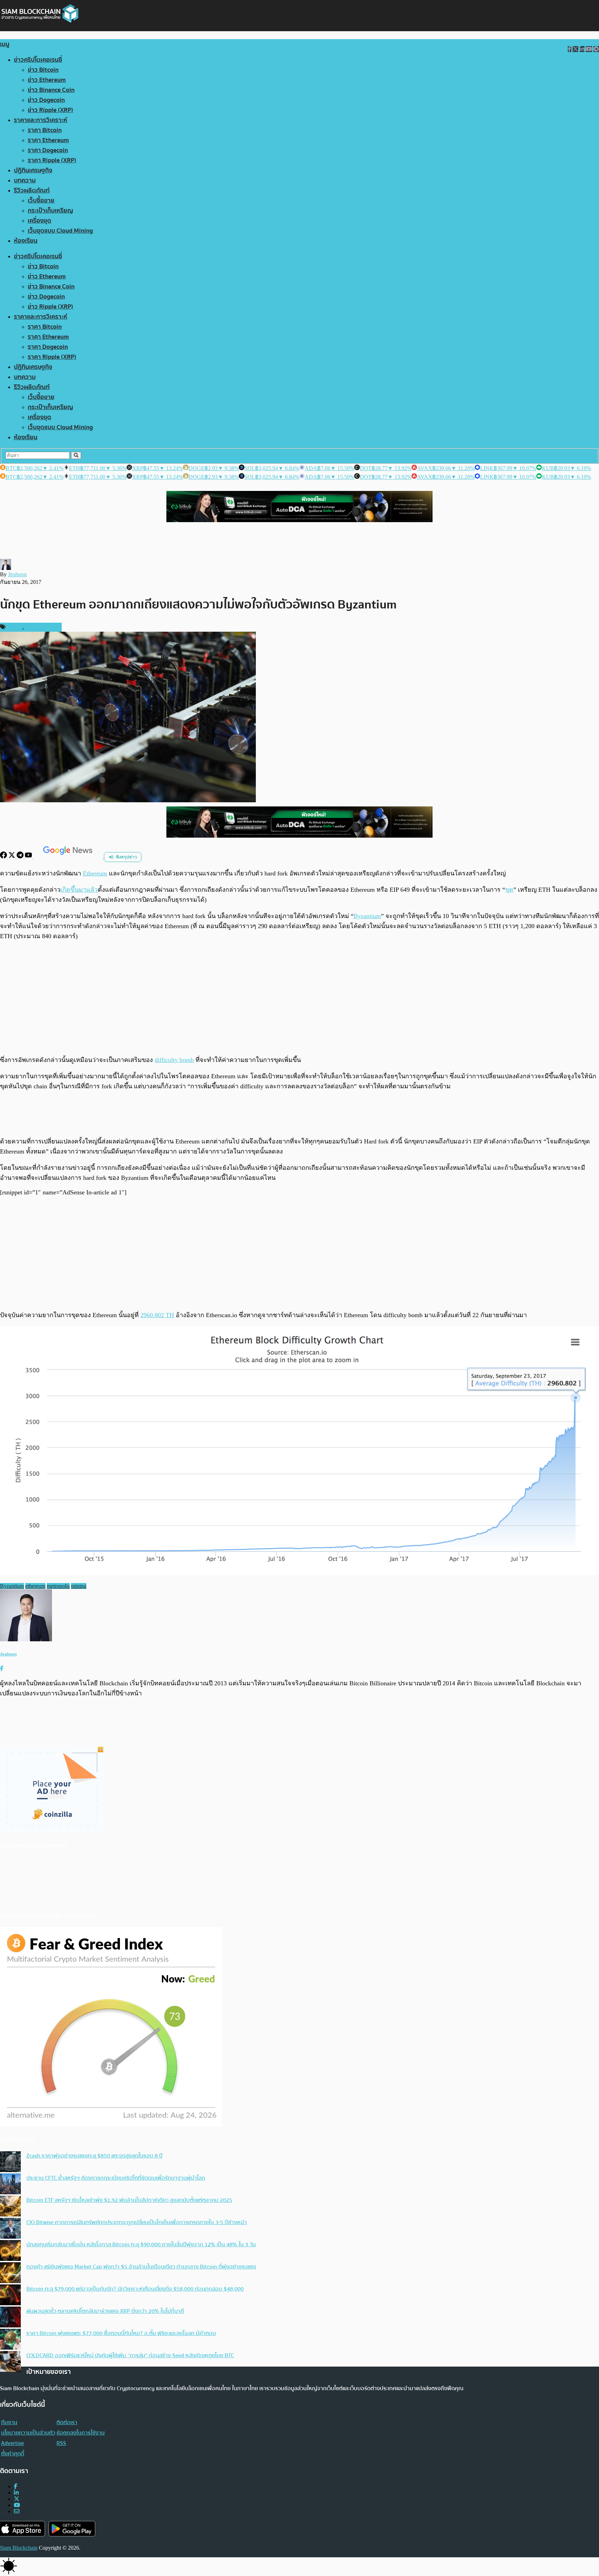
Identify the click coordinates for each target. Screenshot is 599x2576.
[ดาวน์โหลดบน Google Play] (72, 2529)
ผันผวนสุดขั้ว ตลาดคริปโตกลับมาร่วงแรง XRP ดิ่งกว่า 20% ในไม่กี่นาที (105, 2311)
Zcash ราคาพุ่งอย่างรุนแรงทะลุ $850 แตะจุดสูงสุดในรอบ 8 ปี (94, 2156)
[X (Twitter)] (17, 2499)
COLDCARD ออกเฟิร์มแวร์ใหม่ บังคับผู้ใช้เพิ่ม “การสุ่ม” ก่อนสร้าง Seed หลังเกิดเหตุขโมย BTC (130, 2355)
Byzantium (367, 916)
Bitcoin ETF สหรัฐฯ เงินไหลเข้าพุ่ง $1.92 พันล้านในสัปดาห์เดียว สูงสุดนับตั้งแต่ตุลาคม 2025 (129, 2200)
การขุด (15, 627)
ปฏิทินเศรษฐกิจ (33, 170)
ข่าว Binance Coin (51, 90)
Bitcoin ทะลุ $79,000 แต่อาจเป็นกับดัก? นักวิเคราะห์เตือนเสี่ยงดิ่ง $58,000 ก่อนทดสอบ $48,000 (135, 2289)
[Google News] (69, 857)
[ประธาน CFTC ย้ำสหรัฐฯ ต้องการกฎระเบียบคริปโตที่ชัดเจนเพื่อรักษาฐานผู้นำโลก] (10, 2185)
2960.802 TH (157, 1315)
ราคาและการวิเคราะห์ (41, 120)
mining (79, 1586)
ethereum (35, 1586)
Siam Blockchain (19, 2548)
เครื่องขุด (40, 221)
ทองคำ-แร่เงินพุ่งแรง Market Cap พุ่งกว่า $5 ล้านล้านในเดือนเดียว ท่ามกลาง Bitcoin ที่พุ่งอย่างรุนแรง (141, 2267)
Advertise (12, 2443)
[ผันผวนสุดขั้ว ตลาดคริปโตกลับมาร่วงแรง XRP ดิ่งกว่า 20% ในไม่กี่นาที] (10, 2318)
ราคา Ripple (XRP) (52, 160)
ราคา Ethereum (48, 140)
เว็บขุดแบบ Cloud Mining (60, 231)
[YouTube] (29, 857)
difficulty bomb (174, 1060)
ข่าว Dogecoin (46, 100)
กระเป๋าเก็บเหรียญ (50, 211)
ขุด (509, 890)
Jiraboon (17, 574)
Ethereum (95, 873)
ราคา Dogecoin (48, 150)
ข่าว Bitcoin (43, 70)
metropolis (58, 1586)
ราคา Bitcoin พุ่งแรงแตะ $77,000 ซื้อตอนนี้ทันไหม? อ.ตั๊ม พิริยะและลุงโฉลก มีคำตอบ (121, 2333)
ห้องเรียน (26, 241)
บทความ (25, 180)
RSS (61, 2443)
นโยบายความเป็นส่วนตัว (28, 2433)
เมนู (5, 44)
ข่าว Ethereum (47, 80)
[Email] (17, 2511)
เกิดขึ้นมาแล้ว (79, 890)
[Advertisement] (299, 998)
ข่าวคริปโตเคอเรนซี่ (38, 60)
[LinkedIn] (16, 2493)
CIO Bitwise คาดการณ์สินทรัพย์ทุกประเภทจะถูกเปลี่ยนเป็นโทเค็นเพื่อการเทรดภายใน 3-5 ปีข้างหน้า (137, 2222)
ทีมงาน (9, 2422)
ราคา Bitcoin (45, 130)
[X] (12, 857)
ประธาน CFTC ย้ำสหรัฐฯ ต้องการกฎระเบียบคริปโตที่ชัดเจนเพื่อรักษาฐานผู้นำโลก (116, 2178)
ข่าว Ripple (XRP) (50, 110)
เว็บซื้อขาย (41, 201)
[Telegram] (21, 857)
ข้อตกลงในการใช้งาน (81, 2433)
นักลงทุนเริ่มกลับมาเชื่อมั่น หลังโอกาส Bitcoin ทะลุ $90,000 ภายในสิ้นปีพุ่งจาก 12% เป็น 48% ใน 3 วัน (141, 2245)
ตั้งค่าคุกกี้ (13, 2454)
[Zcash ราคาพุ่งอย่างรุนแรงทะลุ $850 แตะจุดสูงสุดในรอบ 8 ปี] (10, 2162)
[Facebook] (4, 857)
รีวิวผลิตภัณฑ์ (32, 191)
